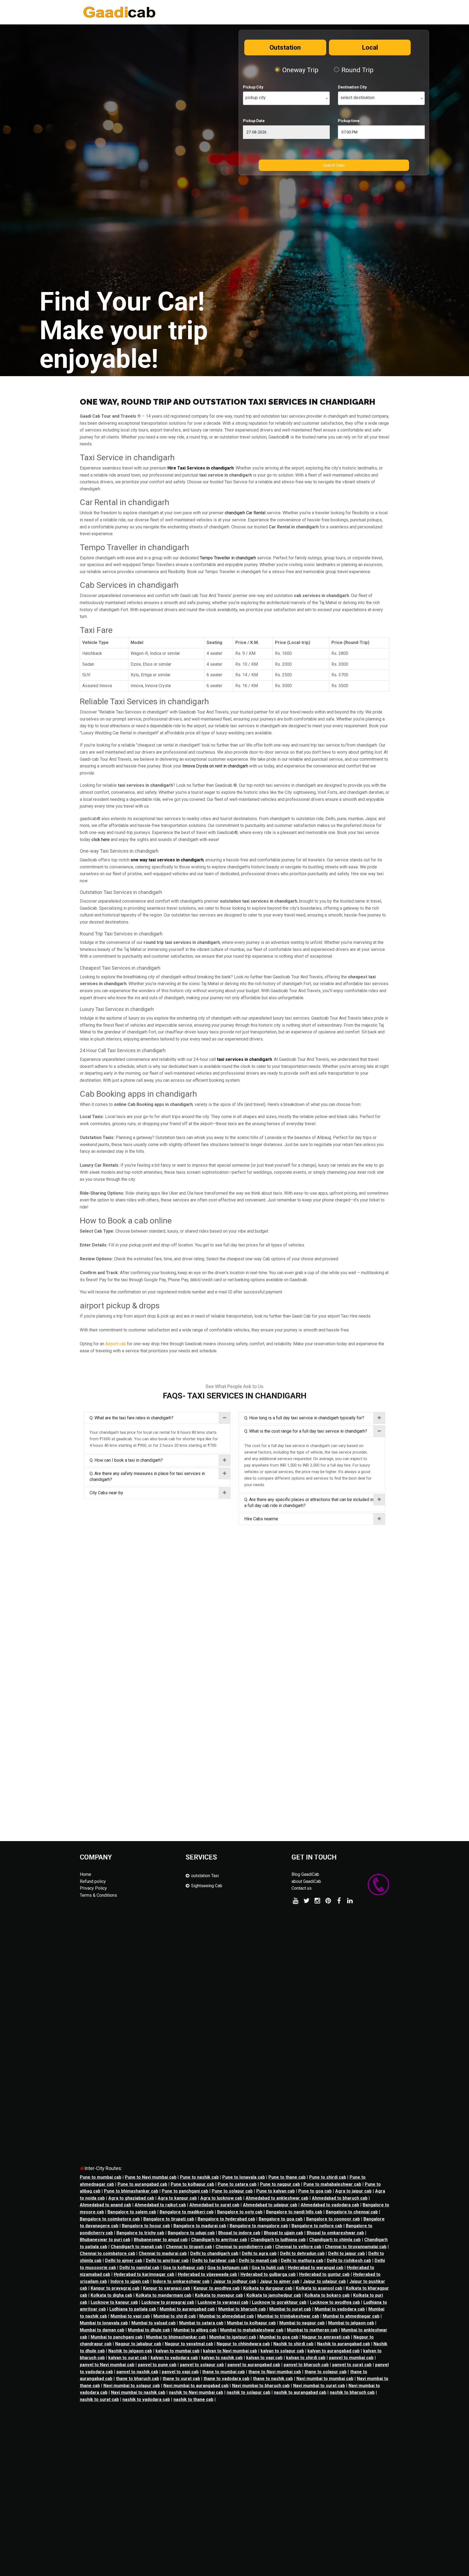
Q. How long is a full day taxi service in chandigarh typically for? (304, 1418)
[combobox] (286, 98)
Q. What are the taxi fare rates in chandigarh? (131, 1418)
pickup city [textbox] (256, 98)
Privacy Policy (93, 1888)
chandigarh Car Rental (245, 513)
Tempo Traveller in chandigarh (228, 558)
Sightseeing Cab (207, 1886)
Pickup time (349, 121)
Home (85, 1874)
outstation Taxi (205, 1876)
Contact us (302, 1888)
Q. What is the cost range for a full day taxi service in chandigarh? (306, 1431)
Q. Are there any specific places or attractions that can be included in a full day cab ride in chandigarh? (309, 1503)
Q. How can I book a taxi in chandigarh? (126, 1460)
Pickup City (253, 87)
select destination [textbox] (357, 98)
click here (101, 840)
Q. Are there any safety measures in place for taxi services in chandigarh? (147, 1476)
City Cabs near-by (106, 1493)
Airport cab (116, 1344)
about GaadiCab (306, 1881)
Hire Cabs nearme (261, 1519)
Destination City (352, 87)
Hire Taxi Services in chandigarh (201, 468)
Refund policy (93, 1881)
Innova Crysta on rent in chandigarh (215, 766)
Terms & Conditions (98, 1895)
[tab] (157, 1418)
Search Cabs (334, 165)
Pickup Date (254, 121)
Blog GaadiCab (305, 1874)
